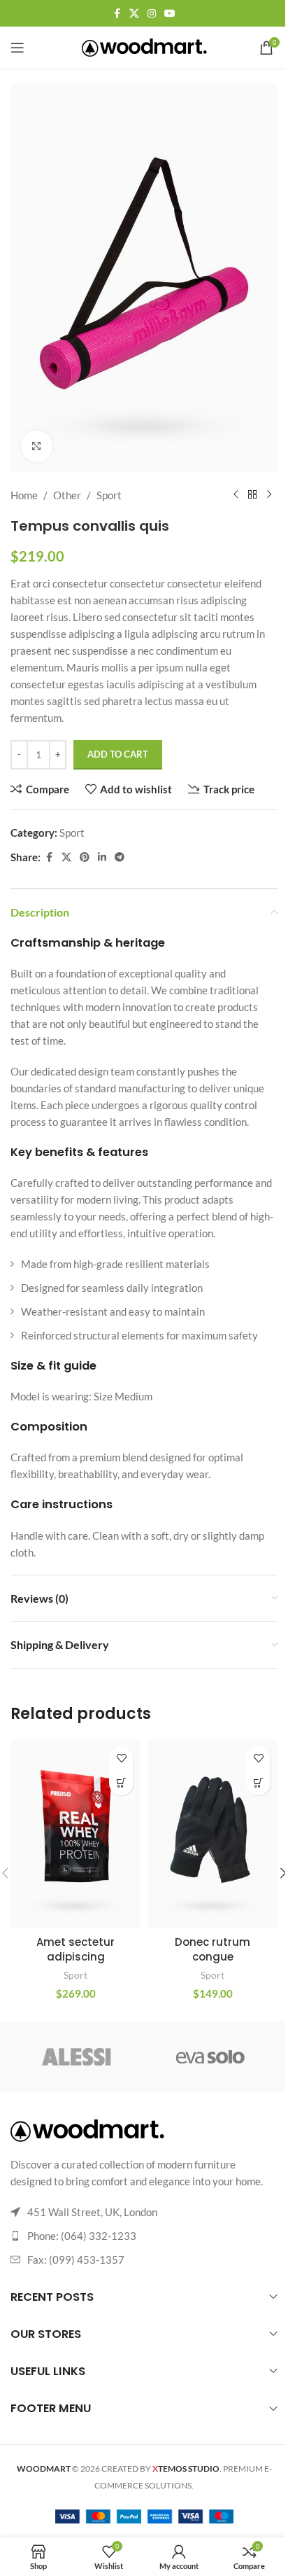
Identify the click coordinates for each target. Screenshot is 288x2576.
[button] (121, 1783)
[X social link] (134, 14)
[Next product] (269, 495)
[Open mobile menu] (17, 48)
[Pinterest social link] (85, 857)
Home (24, 495)
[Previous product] (236, 495)
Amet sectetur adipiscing (75, 1949)
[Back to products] (252, 495)
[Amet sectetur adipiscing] (75, 1834)
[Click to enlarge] (37, 446)
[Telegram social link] (120, 857)
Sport (109, 495)
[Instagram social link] (152, 14)
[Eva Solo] (211, 2056)
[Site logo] (144, 46)
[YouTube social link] (170, 14)
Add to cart (118, 754)
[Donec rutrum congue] (213, 1834)
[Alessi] (77, 2056)
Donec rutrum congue (213, 1949)
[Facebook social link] (117, 14)
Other (67, 495)
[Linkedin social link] (102, 857)
